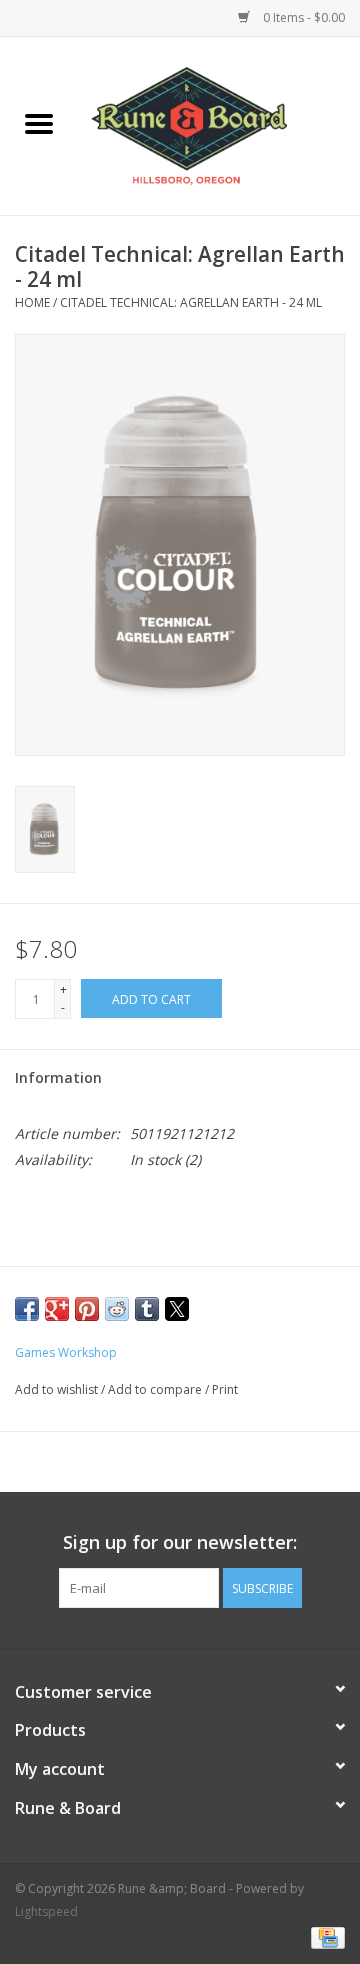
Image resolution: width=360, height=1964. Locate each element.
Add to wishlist (58, 1389)
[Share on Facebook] (27, 1309)
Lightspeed (46, 1911)
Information (58, 1077)
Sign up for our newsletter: (180, 1542)
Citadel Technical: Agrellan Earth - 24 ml (191, 302)
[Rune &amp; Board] (219, 124)
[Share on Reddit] (117, 1309)
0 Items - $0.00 (302, 17)
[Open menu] (39, 123)
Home (32, 302)
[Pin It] (87, 1309)
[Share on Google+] (57, 1309)
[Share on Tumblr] (147, 1309)
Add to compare (156, 1389)
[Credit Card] (324, 1936)
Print (225, 1389)
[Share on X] (177, 1309)
